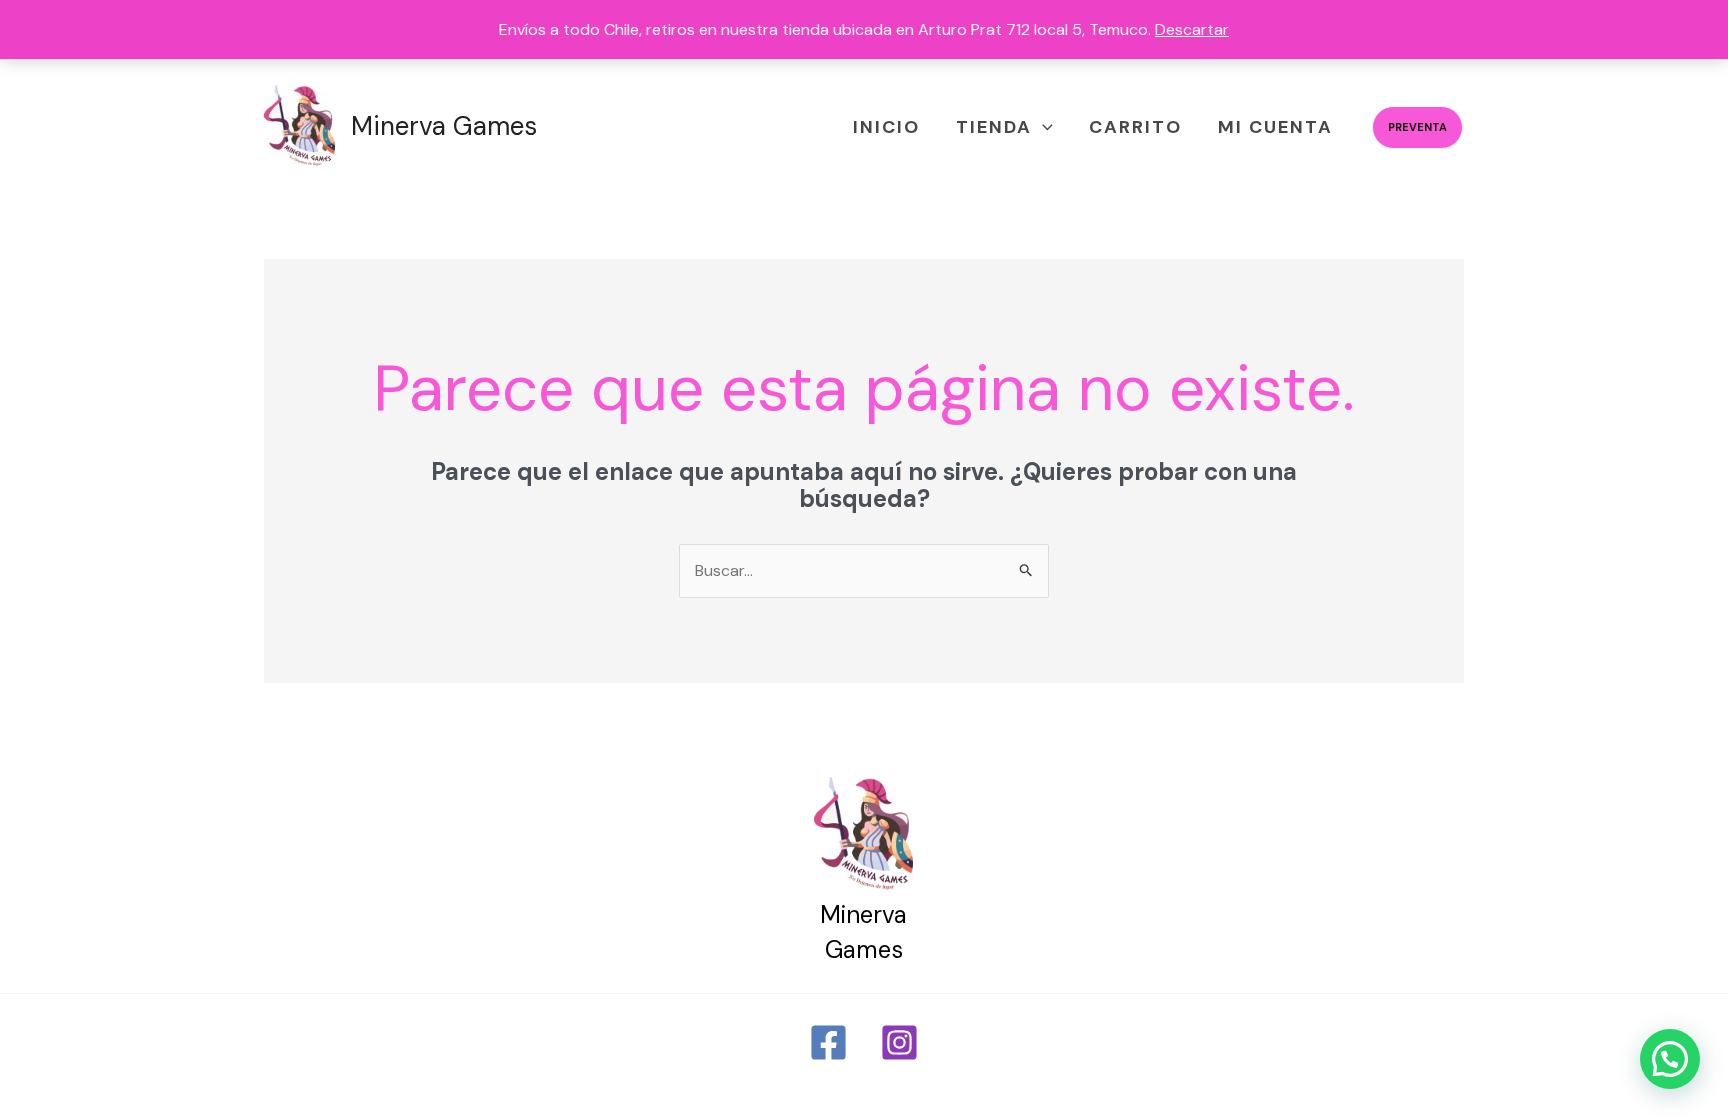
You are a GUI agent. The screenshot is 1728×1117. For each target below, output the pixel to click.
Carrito (1135, 127)
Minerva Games (444, 126)
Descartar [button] (1192, 29)
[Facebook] (828, 1042)
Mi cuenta (1275, 127)
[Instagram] (899, 1042)
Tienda (994, 127)
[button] (1042, 127)
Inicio (886, 127)
